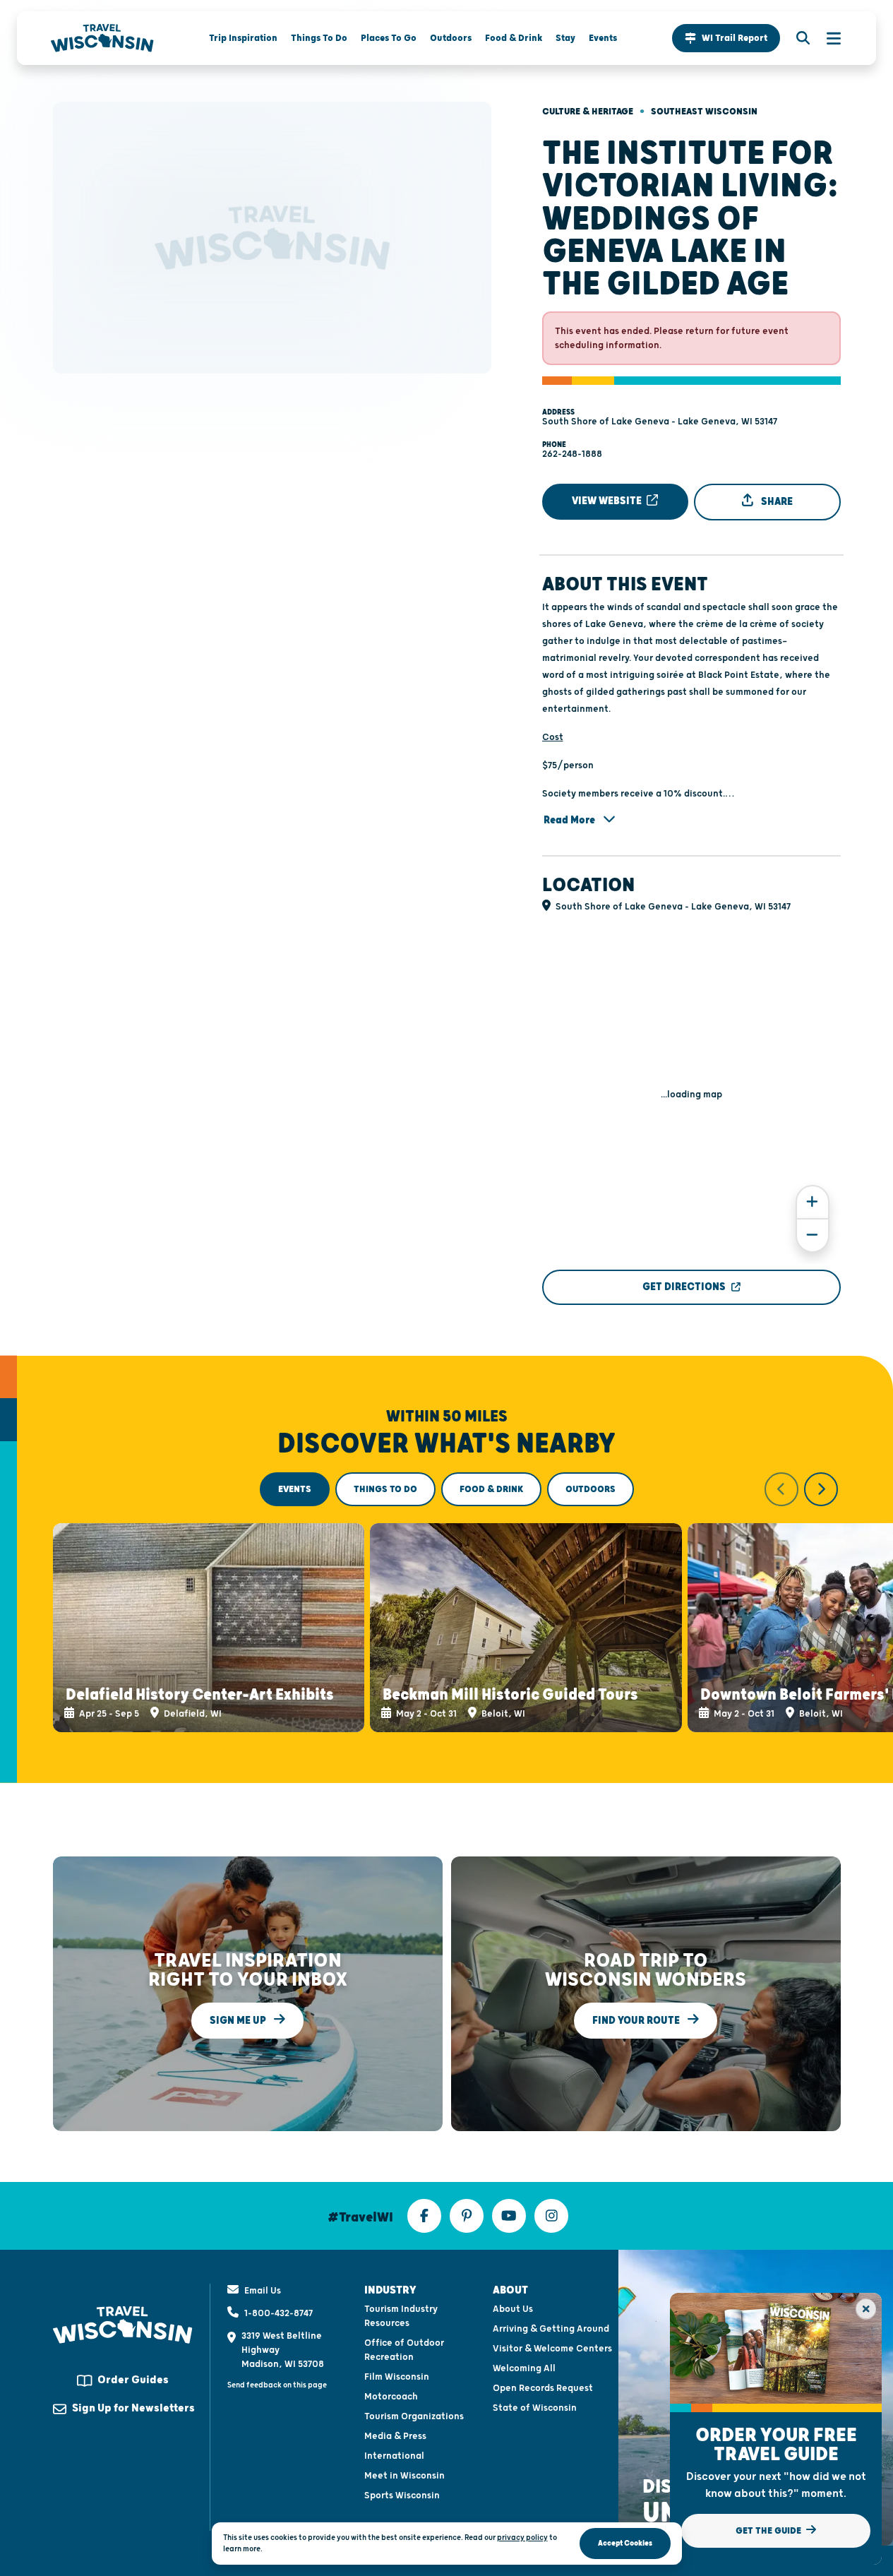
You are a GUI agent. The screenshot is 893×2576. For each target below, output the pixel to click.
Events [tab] (295, 1489)
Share (776, 502)
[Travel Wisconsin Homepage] (102, 38)
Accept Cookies (625, 2543)
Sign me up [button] (239, 2020)
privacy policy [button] (522, 2538)
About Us (513, 2309)
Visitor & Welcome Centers (552, 2349)
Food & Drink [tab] (491, 1489)
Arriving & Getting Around (551, 2329)
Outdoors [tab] (591, 1489)
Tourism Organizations (414, 2416)
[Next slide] (821, 1489)
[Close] (866, 2309)
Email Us (263, 2291)
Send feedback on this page (277, 2385)
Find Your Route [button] (637, 2020)
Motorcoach (391, 2397)
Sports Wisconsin (402, 2495)
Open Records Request (543, 2388)
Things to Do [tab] (385, 1489)
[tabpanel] (447, 1602)
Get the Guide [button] (769, 2531)
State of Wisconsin (535, 2408)
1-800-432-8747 (278, 2313)
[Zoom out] (813, 1235)
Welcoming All (524, 2368)
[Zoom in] (813, 1202)
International (394, 2456)
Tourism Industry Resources (401, 2316)
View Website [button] (608, 501)
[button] (726, 38)
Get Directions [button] (684, 1287)
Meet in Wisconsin (404, 2476)
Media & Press (395, 2436)
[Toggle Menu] (827, 38)
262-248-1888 (572, 454)
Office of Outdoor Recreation (404, 2350)
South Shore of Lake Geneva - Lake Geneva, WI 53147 (660, 422)
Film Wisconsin (397, 2377)
